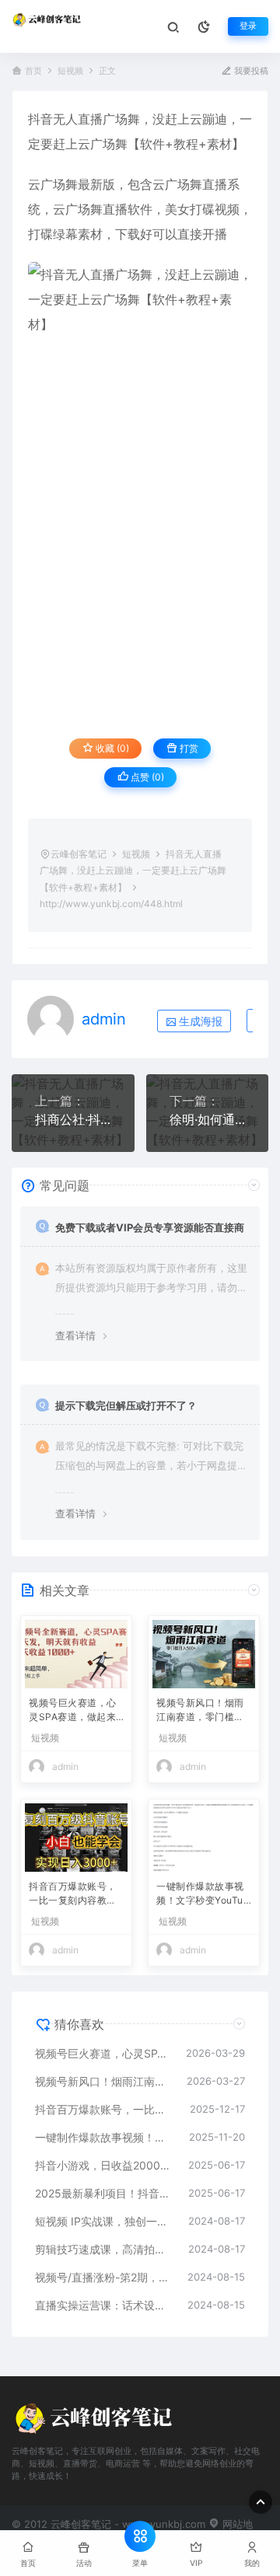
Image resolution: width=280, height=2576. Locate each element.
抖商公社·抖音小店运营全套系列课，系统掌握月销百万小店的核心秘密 (73, 1119)
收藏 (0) (111, 748)
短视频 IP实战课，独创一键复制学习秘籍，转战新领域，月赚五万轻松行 (104, 2221)
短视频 (70, 71)
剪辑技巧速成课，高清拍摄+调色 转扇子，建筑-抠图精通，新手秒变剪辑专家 (104, 2249)
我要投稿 (250, 71)
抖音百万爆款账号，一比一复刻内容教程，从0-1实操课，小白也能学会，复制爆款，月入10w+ (76, 1895)
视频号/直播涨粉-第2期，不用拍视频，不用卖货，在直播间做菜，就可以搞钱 (103, 2277)
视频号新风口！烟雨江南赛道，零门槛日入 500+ (200, 1711)
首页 (33, 71)
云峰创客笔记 (79, 854)
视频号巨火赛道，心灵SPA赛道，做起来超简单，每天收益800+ (74, 1711)
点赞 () (146, 777)
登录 (248, 26)
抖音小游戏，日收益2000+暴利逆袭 (104, 2165)
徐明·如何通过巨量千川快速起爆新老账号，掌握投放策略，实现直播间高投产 (208, 1119)
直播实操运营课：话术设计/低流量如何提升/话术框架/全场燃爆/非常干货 (103, 2305)
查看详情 (75, 1335)
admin (104, 1019)
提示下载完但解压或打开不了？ (126, 1405)
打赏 (188, 748)
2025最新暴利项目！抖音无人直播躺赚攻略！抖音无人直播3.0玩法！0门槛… (104, 2193)
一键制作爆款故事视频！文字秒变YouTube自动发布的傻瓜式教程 (203, 1895)
